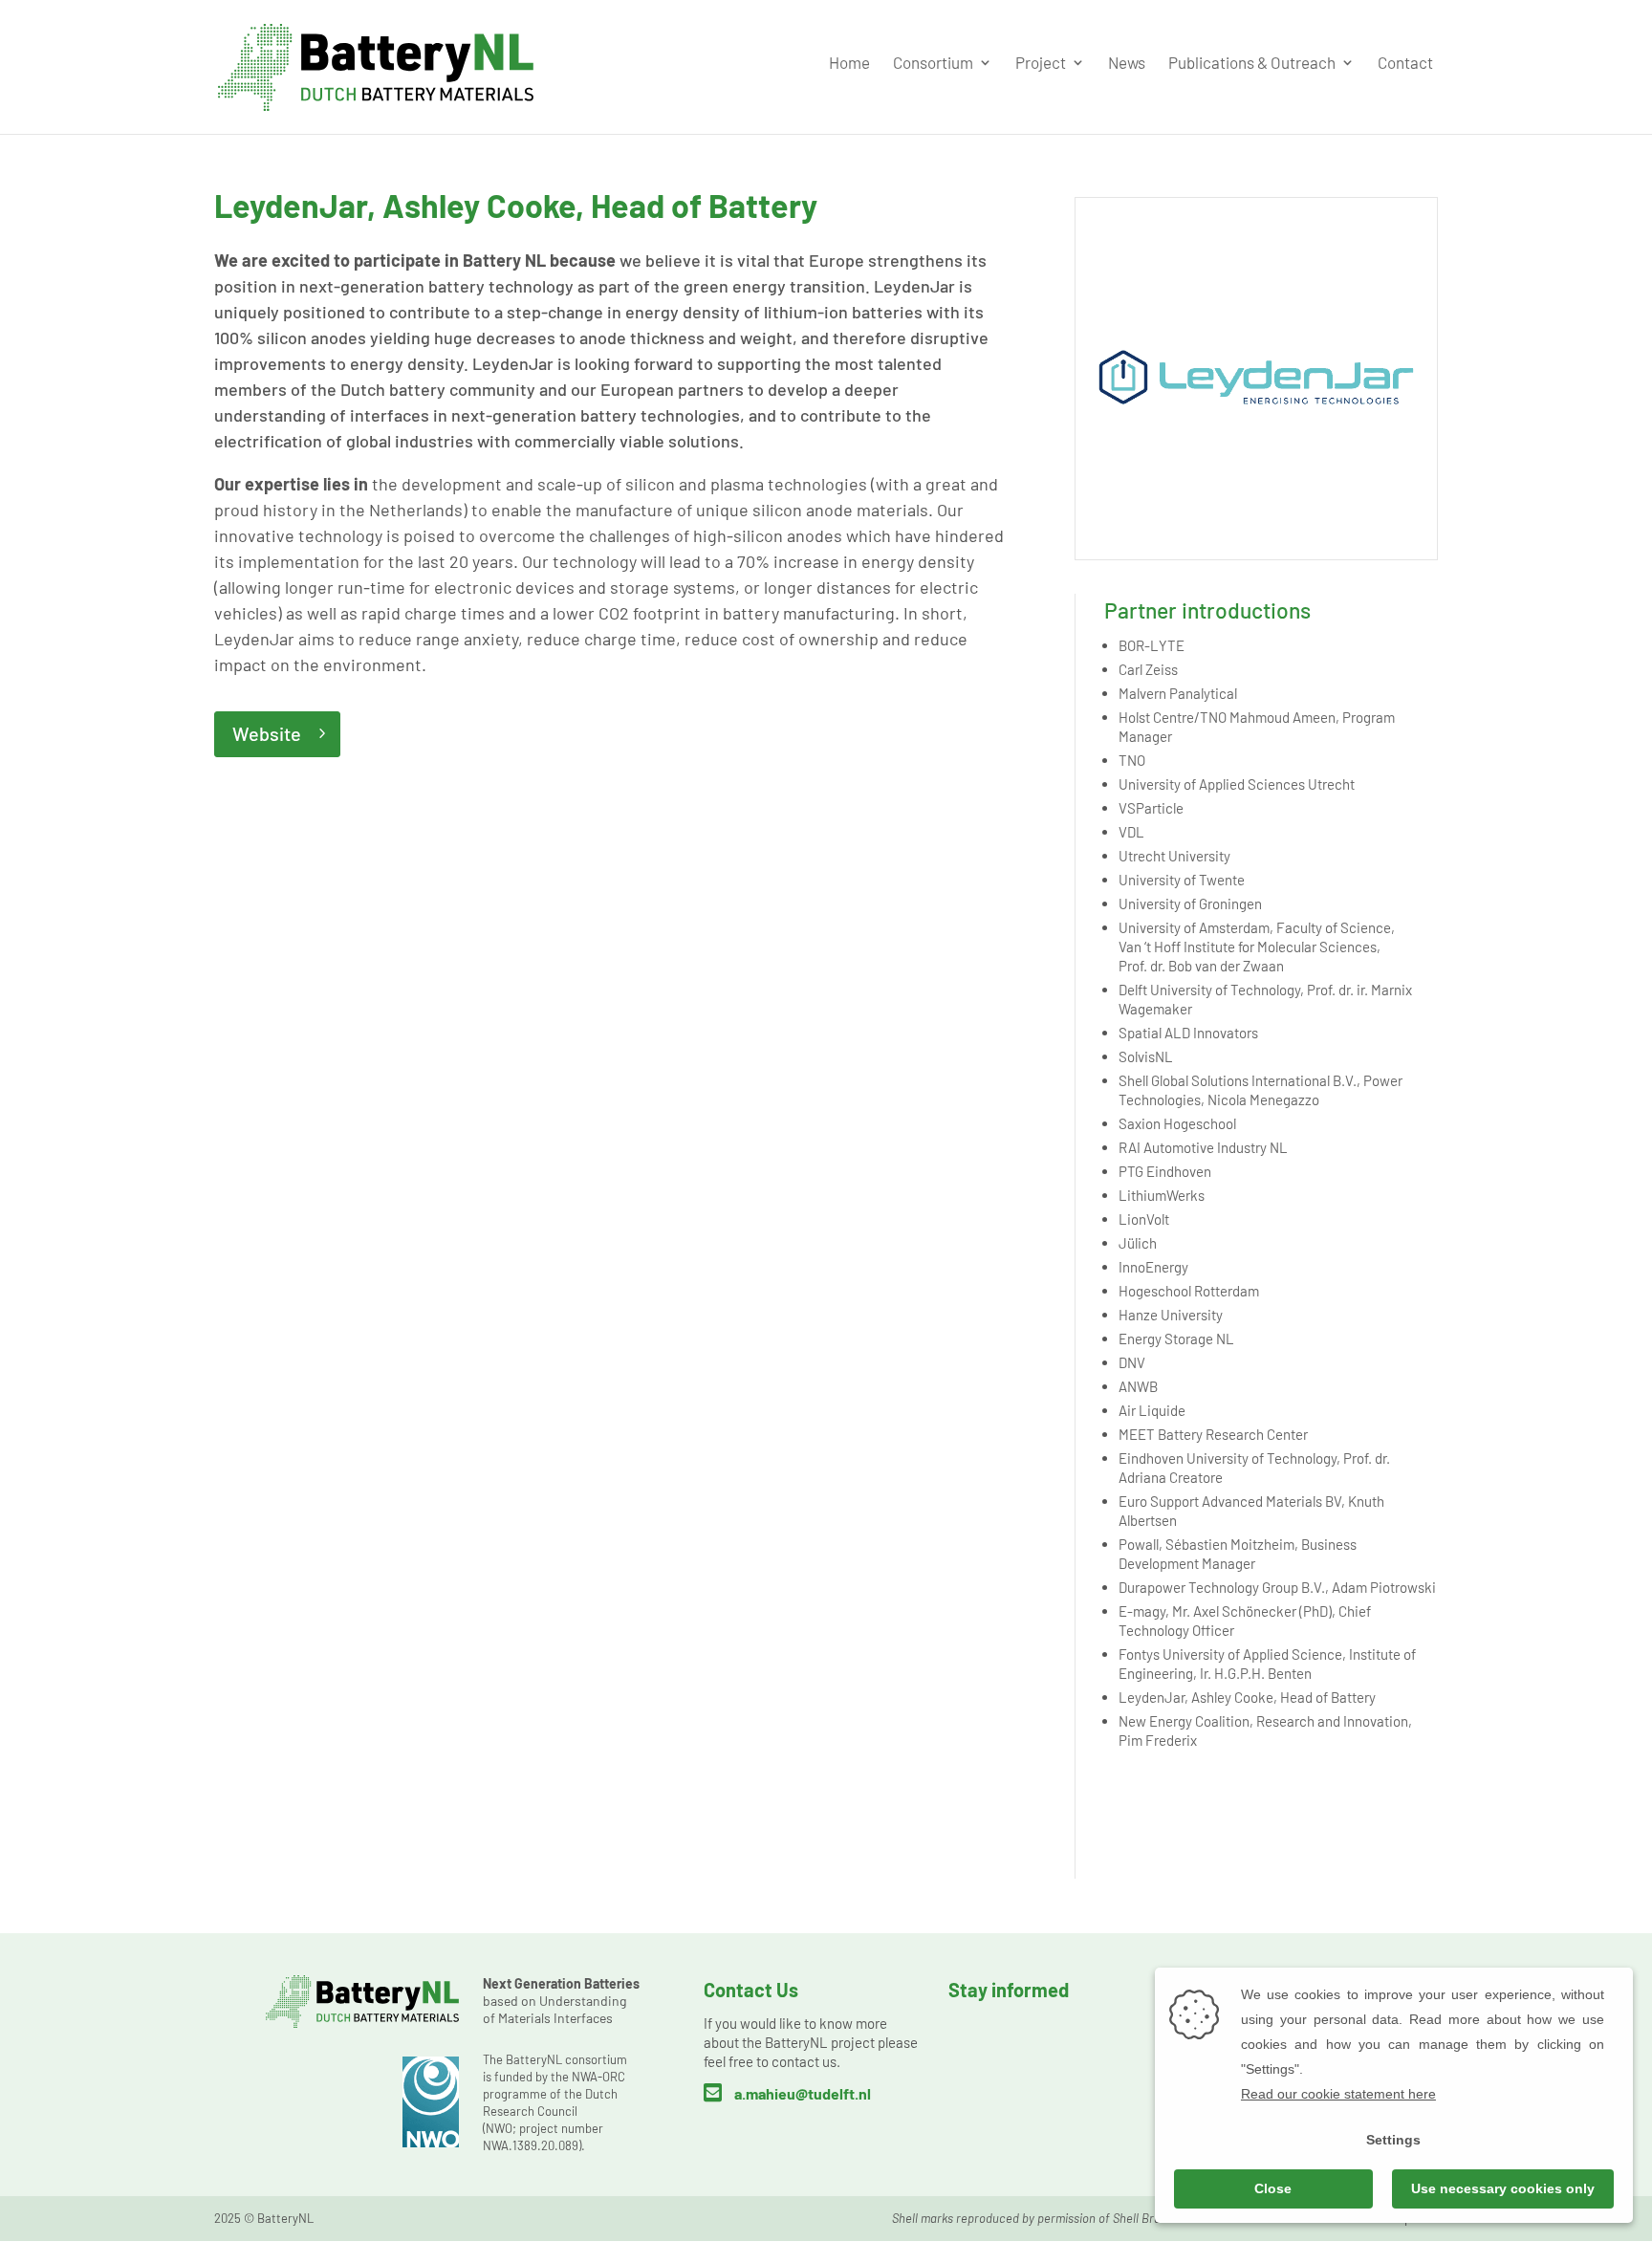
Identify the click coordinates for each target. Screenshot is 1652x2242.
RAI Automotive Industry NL (1203, 1147)
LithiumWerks (1162, 1195)
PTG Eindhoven (1165, 1171)
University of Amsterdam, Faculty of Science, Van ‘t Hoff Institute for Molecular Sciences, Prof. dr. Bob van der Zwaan (1257, 947)
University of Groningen (1190, 903)
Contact (1405, 64)
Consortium (933, 64)
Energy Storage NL (1176, 1339)
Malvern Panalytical (1178, 693)
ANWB (1138, 1386)
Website (267, 733)
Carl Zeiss (1148, 669)
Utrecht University (1174, 856)
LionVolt (1144, 1219)
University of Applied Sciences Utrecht (1237, 784)
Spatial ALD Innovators (1188, 1033)
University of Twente (1182, 880)
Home (849, 64)
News (1127, 64)
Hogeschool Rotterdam (1189, 1291)
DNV (1132, 1362)
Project (1041, 64)
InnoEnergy (1153, 1267)
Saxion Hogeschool (1177, 1123)
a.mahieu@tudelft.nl (803, 2093)
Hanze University (1171, 1315)
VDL (1131, 832)
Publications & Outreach (1252, 64)
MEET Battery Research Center (1213, 1434)
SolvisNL (1146, 1056)
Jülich (1138, 1243)
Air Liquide (1152, 1410)
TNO (1132, 760)
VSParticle (1151, 808)
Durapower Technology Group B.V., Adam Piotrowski (1277, 1587)
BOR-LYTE (1152, 645)
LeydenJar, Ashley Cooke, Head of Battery (1247, 1697)
